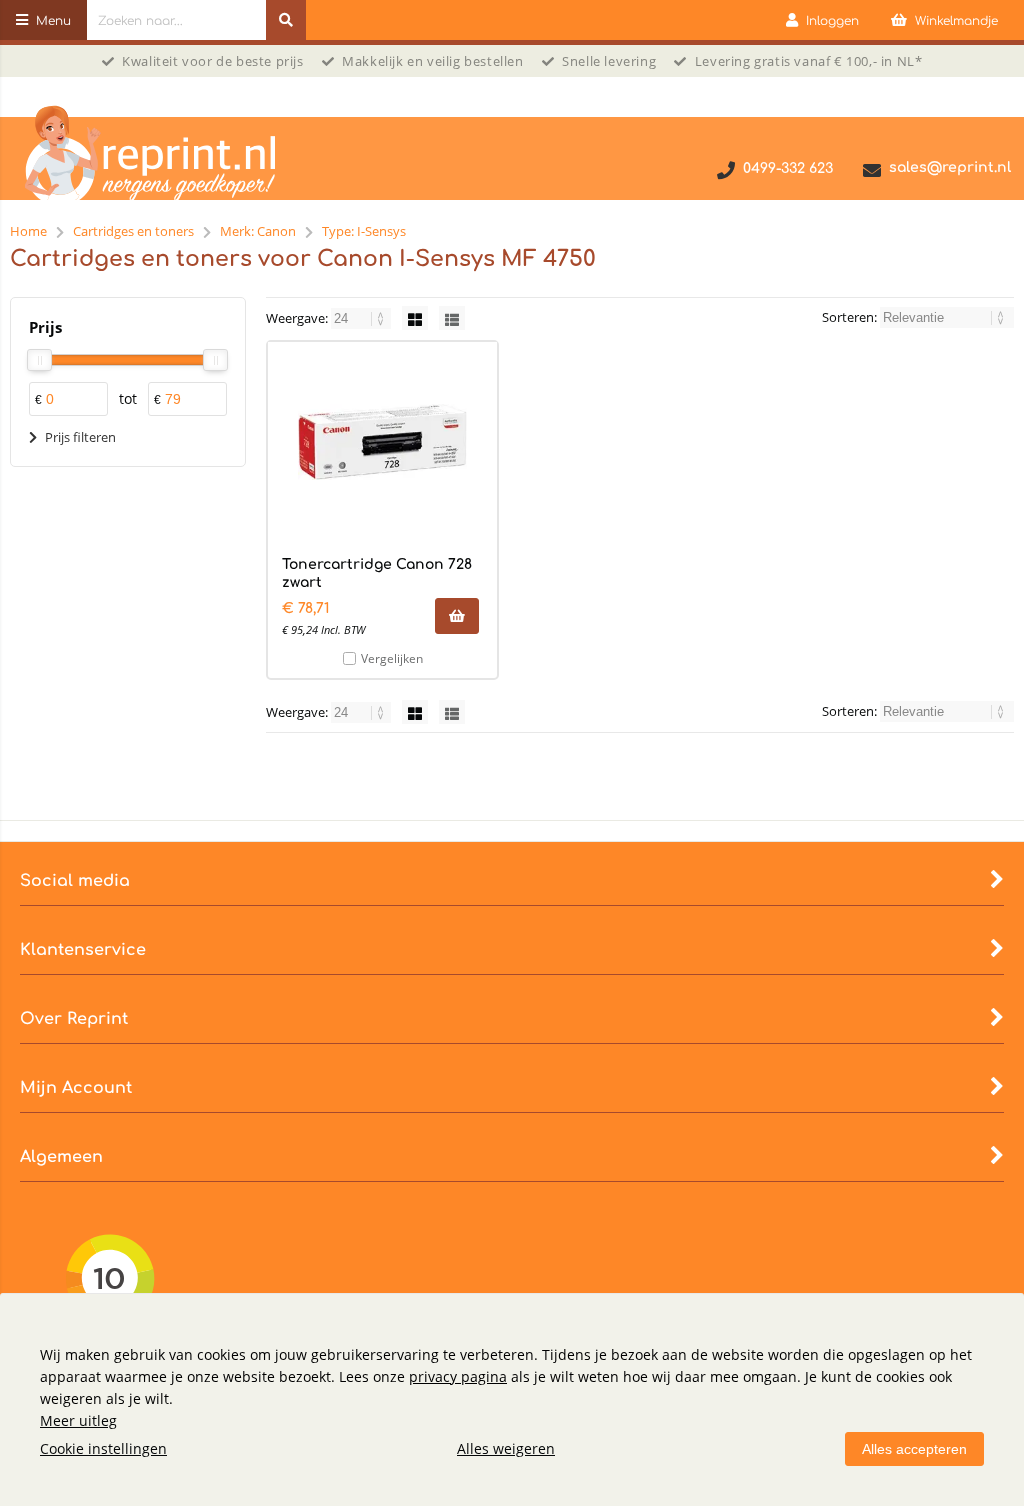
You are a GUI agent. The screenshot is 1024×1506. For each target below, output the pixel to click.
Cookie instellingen (103, 1448)
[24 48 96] (362, 318)
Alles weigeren (506, 1448)
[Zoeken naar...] (286, 20)
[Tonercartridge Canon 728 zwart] (382, 442)
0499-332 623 (788, 168)
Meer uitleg (78, 1420)
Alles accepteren (914, 1449)
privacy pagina (458, 1376)
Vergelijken (392, 658)
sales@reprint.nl (950, 167)
